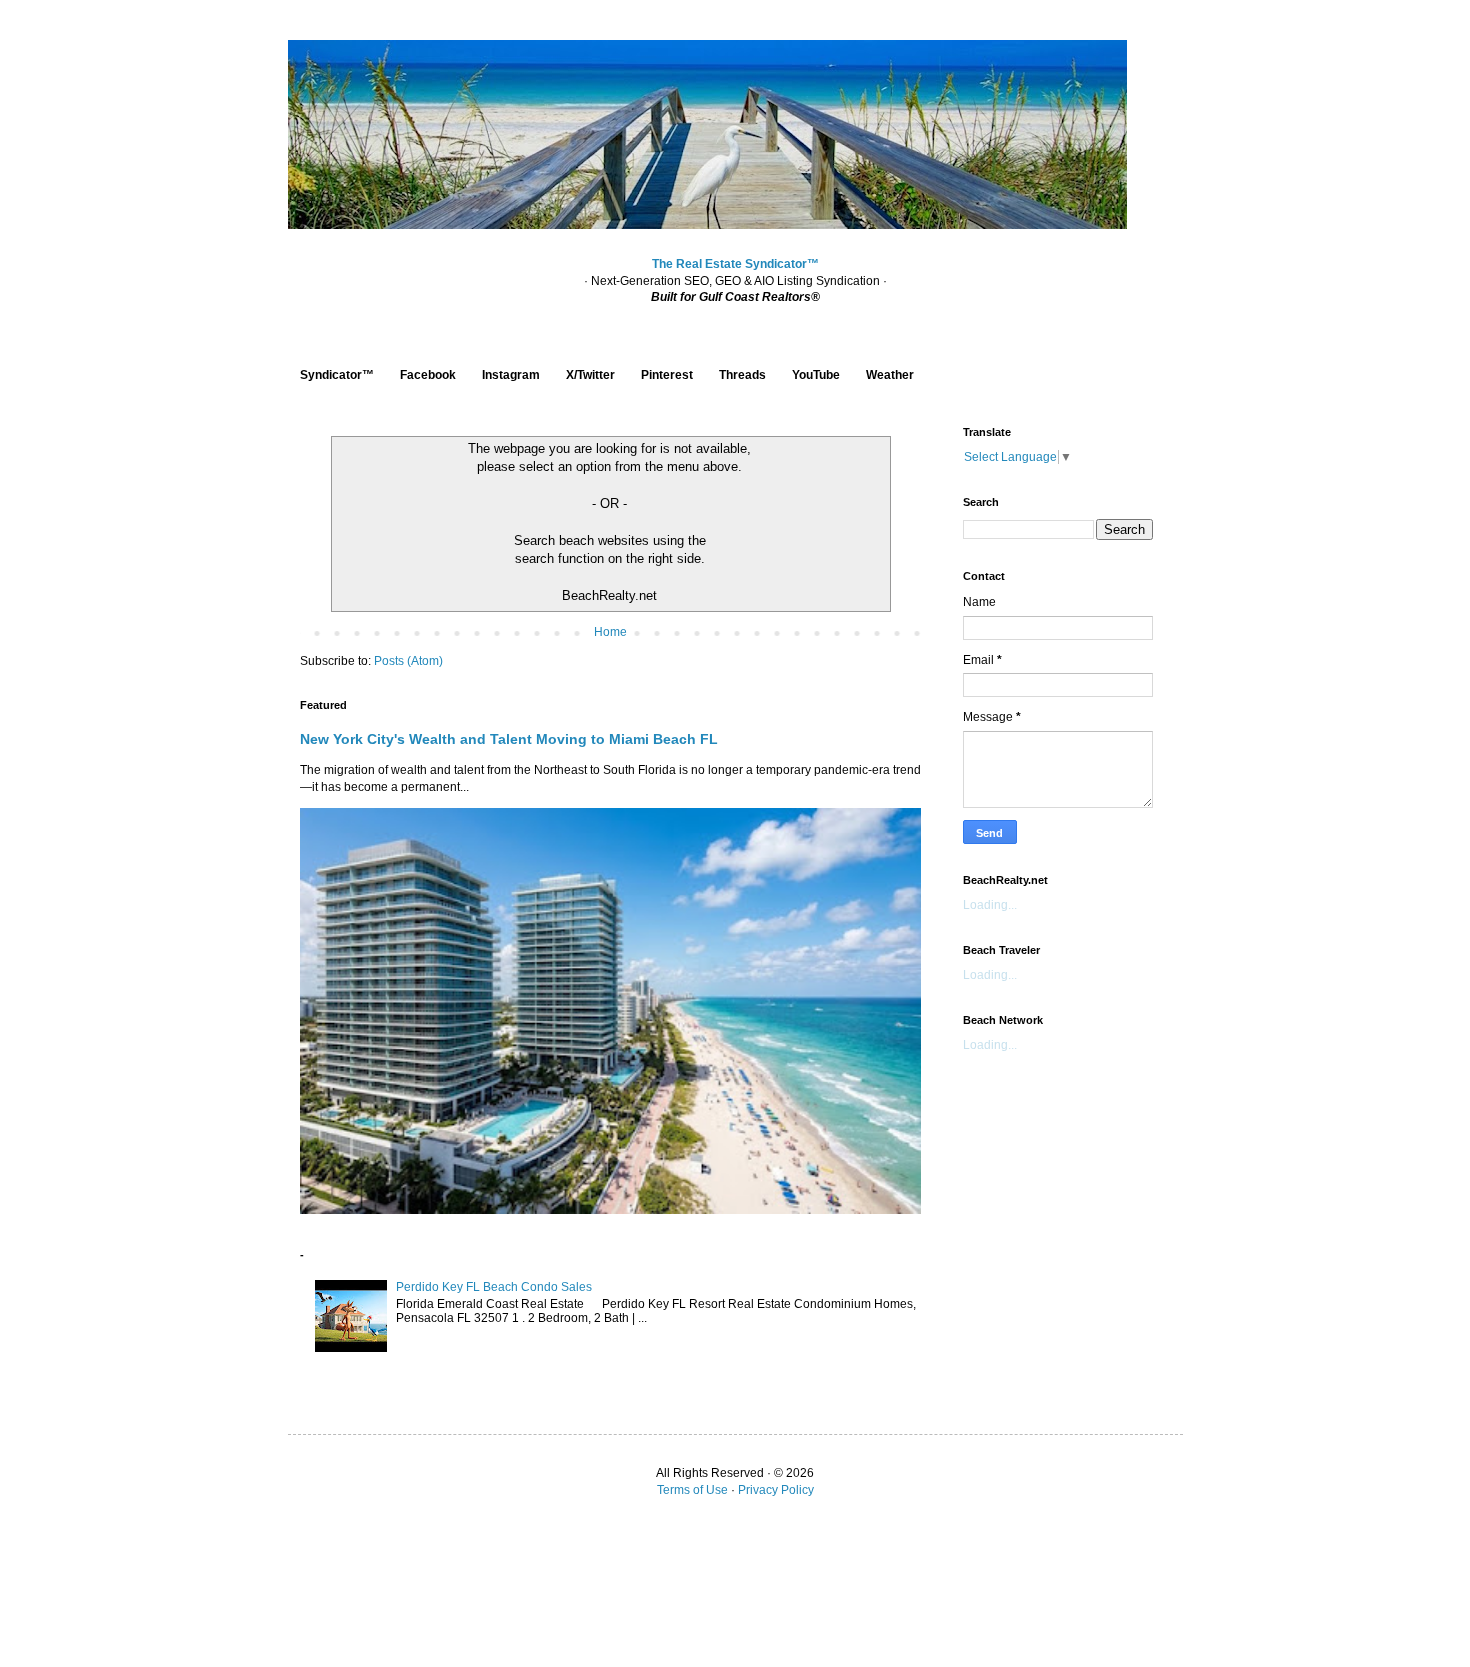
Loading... (990, 905)
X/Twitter (590, 375)
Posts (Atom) (408, 661)
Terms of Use (692, 1490)
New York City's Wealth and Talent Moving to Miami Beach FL (509, 739)
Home (610, 632)
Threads (742, 375)
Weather (890, 375)
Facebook (428, 375)
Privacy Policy (776, 1490)
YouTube (816, 375)
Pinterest (667, 375)
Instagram (511, 375)
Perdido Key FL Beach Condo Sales (494, 1287)
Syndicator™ (337, 375)
